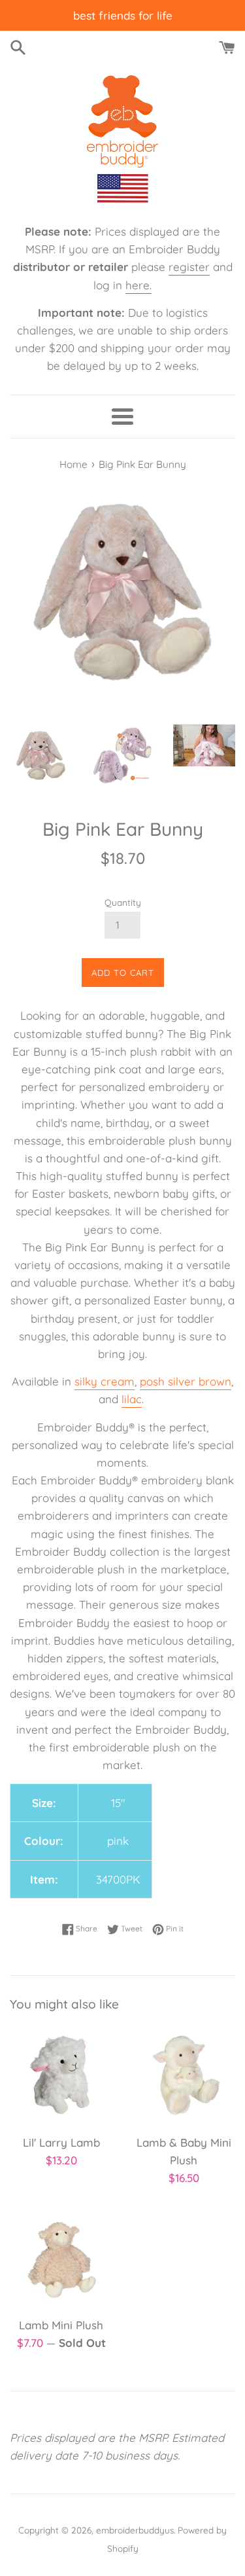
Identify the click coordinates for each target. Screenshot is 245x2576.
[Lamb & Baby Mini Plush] (184, 2075)
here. (139, 285)
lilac (132, 1399)
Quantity (123, 902)
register (189, 267)
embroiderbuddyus (135, 2530)
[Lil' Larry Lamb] (61, 2075)
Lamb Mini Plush (61, 2325)
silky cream (105, 1381)
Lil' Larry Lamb (61, 2142)
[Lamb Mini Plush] (61, 2258)
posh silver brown (186, 1381)
